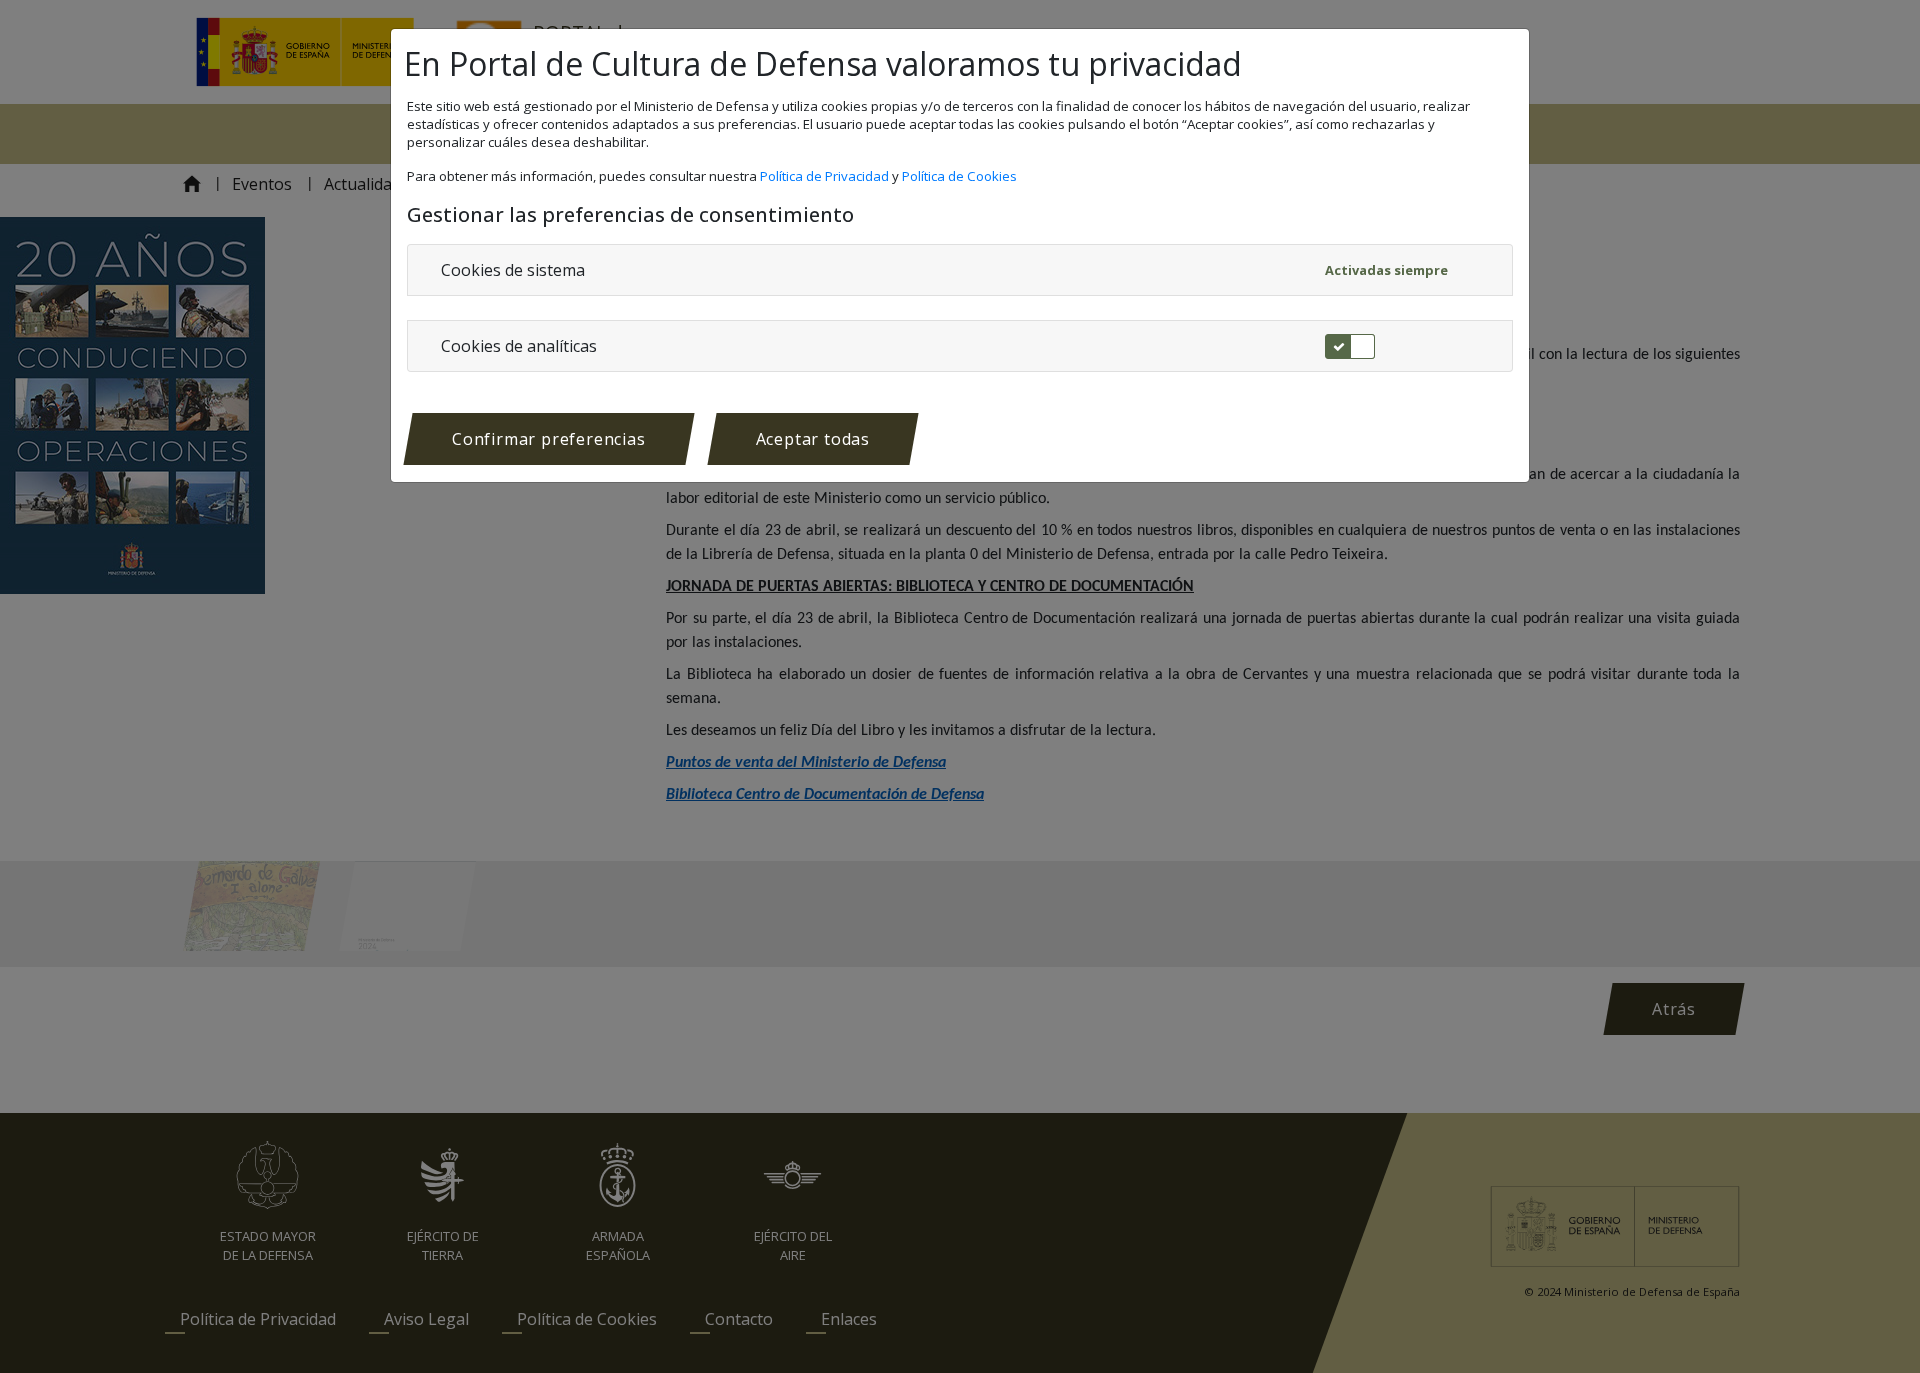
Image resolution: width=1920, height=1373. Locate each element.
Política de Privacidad (826, 176)
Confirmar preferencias (549, 439)
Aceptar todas (813, 439)
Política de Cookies (961, 176)
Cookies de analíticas (519, 346)
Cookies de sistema (513, 270)
